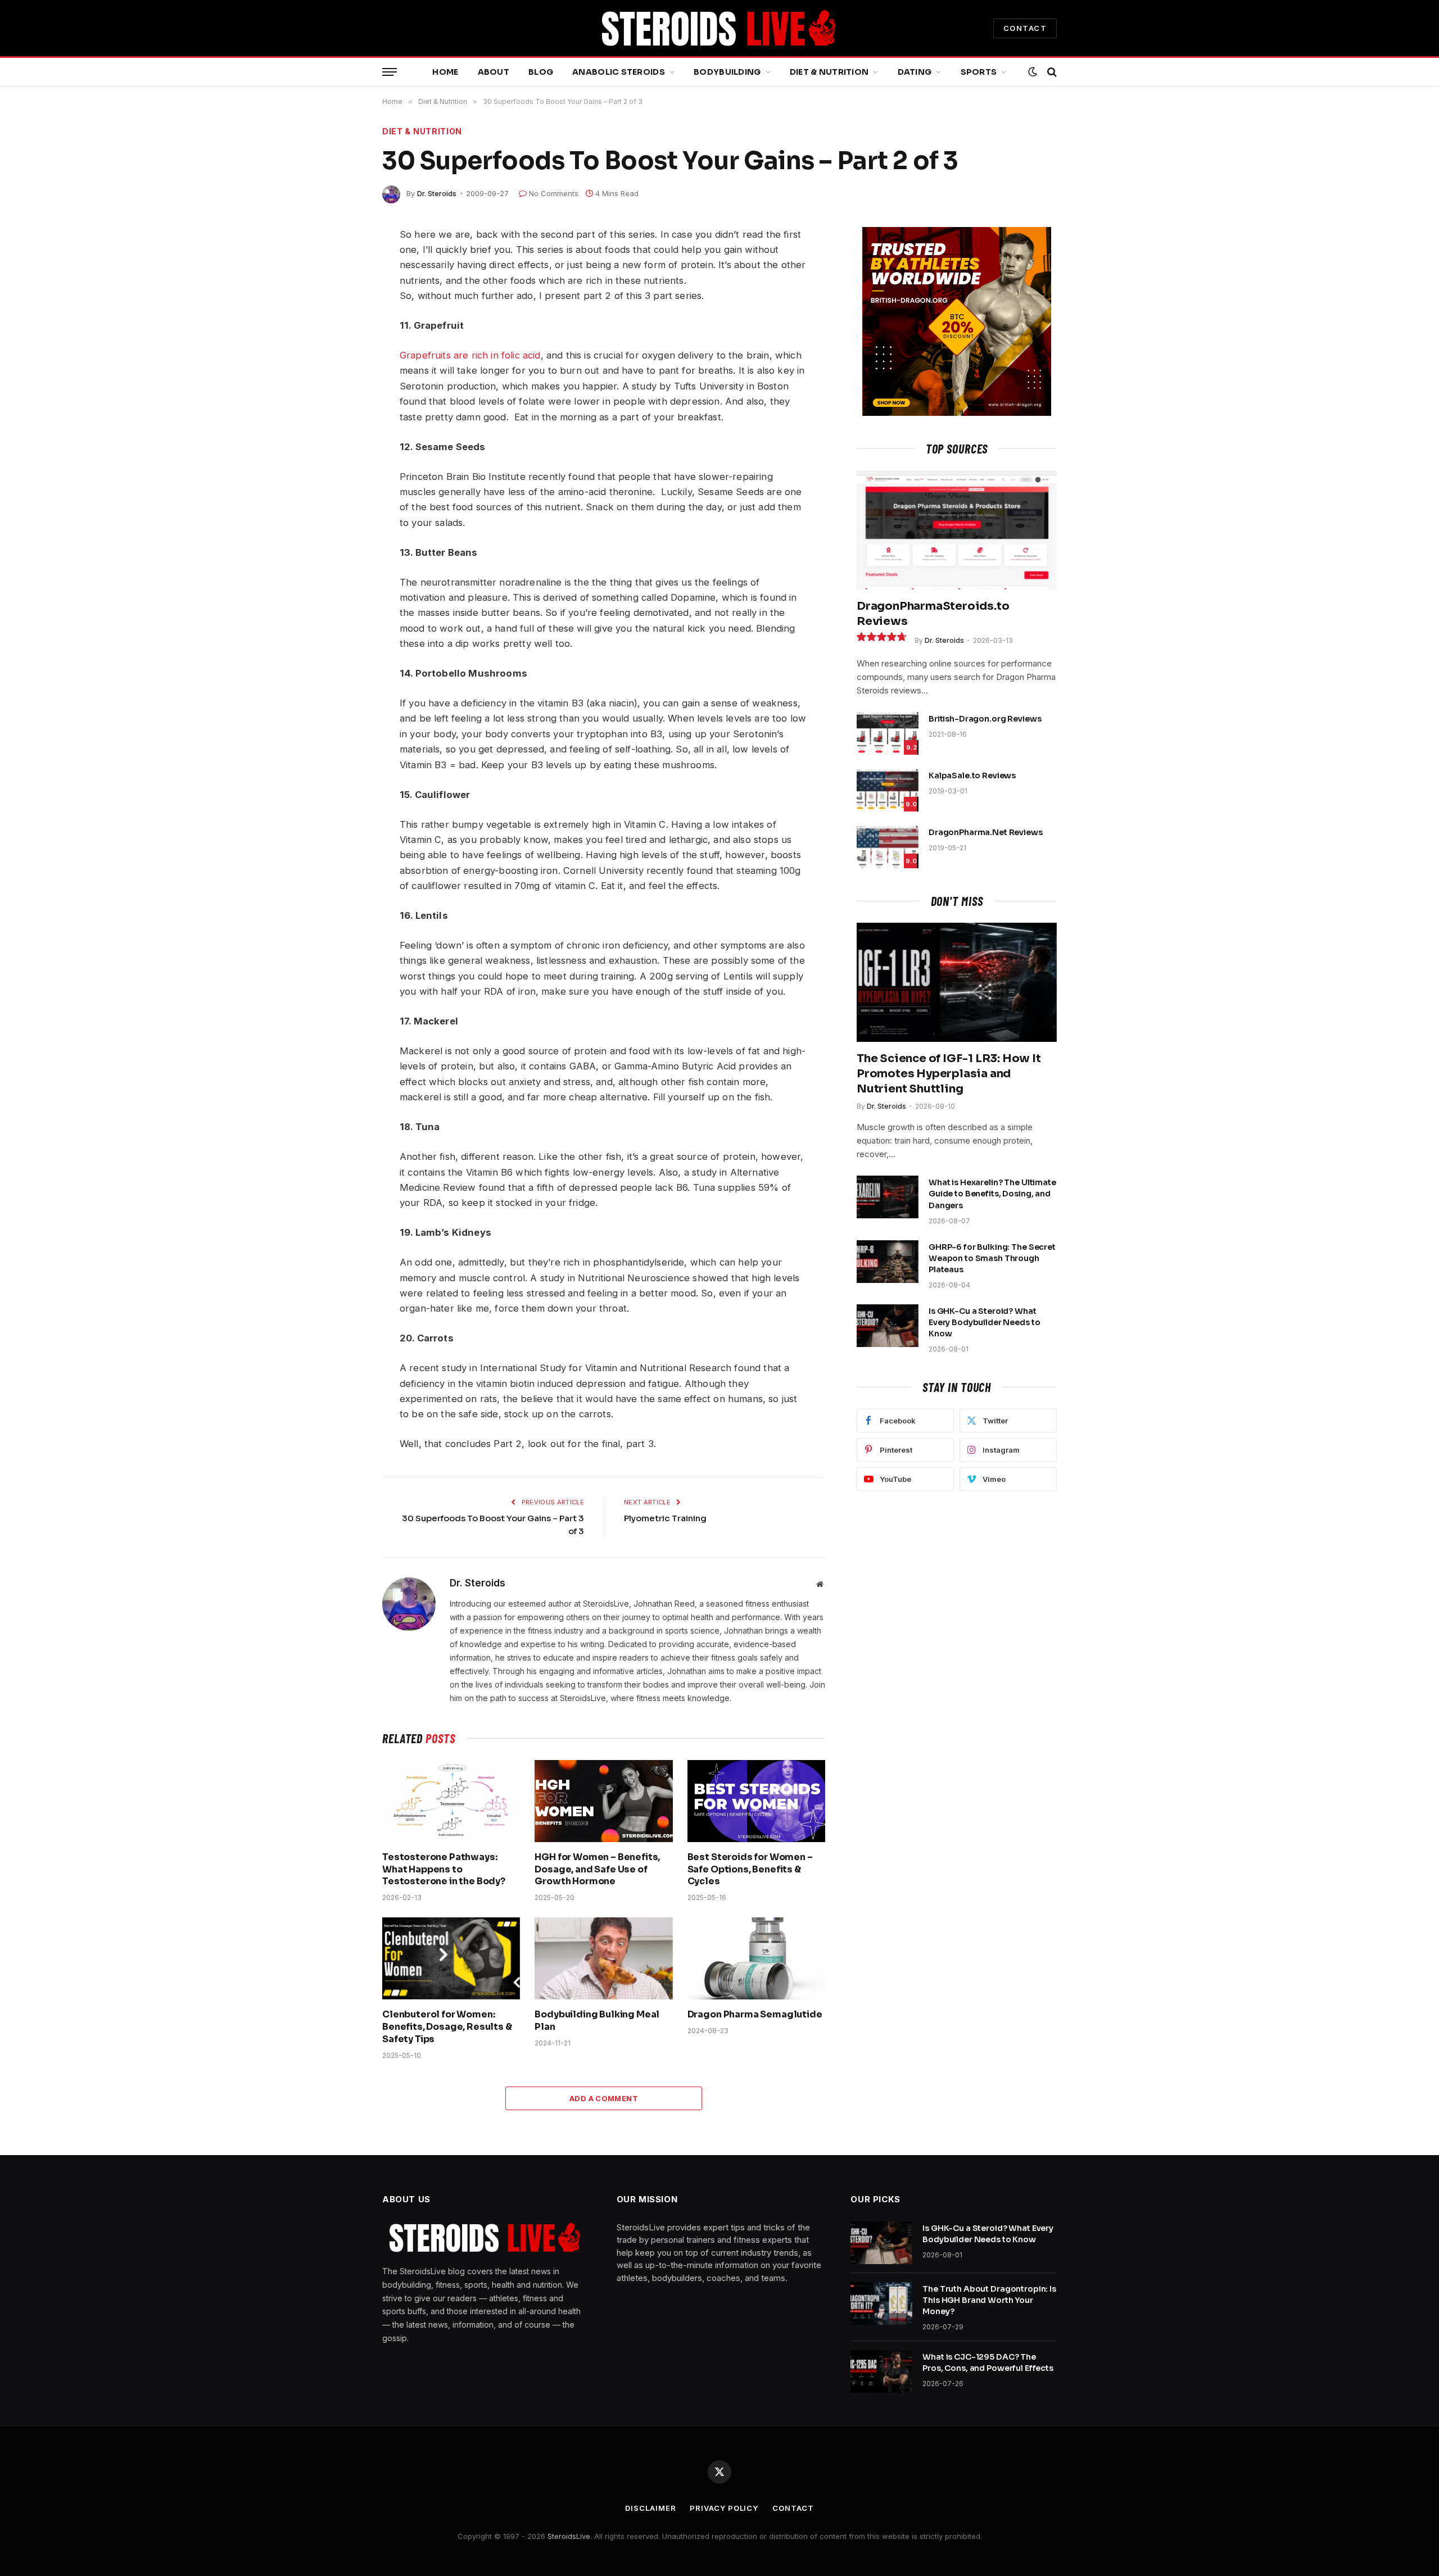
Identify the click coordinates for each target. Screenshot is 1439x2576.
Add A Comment (604, 2098)
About (494, 72)
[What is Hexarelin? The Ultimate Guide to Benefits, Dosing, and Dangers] (888, 1197)
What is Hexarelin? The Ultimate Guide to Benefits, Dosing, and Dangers (992, 1194)
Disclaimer (650, 2508)
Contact (793, 2508)
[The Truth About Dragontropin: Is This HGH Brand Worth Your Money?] (881, 2303)
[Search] (1051, 72)
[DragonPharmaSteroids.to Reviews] (957, 530)
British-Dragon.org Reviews (985, 719)
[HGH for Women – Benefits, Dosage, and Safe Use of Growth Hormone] (603, 1801)
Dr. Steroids (437, 193)
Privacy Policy (724, 2508)
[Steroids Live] (719, 28)
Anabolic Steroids (619, 72)
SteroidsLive (569, 2536)
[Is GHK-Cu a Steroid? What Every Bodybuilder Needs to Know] (888, 1326)
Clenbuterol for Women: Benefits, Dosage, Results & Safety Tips (447, 2027)
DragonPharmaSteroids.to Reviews (933, 614)
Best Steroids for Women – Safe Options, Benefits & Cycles (750, 1869)
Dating (915, 72)
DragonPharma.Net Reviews (986, 832)
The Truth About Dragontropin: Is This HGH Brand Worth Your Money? (989, 2300)
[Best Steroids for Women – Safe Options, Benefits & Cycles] (756, 1801)
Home (445, 72)
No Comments (554, 193)
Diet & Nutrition (829, 72)
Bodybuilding (727, 72)
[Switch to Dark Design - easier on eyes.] (1033, 72)
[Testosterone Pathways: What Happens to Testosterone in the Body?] (451, 1801)
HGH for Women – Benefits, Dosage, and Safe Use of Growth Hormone (597, 1869)
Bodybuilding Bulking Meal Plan (597, 2021)
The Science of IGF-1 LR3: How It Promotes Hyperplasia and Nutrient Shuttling (949, 1074)
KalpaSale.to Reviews (972, 775)
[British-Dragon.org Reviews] (888, 733)
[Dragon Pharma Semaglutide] (756, 1958)
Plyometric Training (665, 1518)
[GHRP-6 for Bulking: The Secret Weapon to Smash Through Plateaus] (888, 1262)
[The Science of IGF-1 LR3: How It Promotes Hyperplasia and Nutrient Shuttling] (957, 982)
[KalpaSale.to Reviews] (888, 790)
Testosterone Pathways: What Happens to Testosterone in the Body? (444, 1869)
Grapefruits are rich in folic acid (470, 355)
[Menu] (390, 72)
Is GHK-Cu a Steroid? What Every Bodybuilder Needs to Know (984, 1322)
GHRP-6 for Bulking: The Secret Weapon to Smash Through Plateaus (992, 1258)
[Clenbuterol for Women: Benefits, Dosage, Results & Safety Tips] (451, 1958)
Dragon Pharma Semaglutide (755, 2014)
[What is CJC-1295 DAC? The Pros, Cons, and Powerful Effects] (881, 2371)
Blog (541, 72)
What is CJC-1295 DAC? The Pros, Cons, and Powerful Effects (988, 2362)
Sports (979, 72)
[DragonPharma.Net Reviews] (888, 847)
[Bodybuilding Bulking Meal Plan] (603, 1958)
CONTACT (1025, 28)
